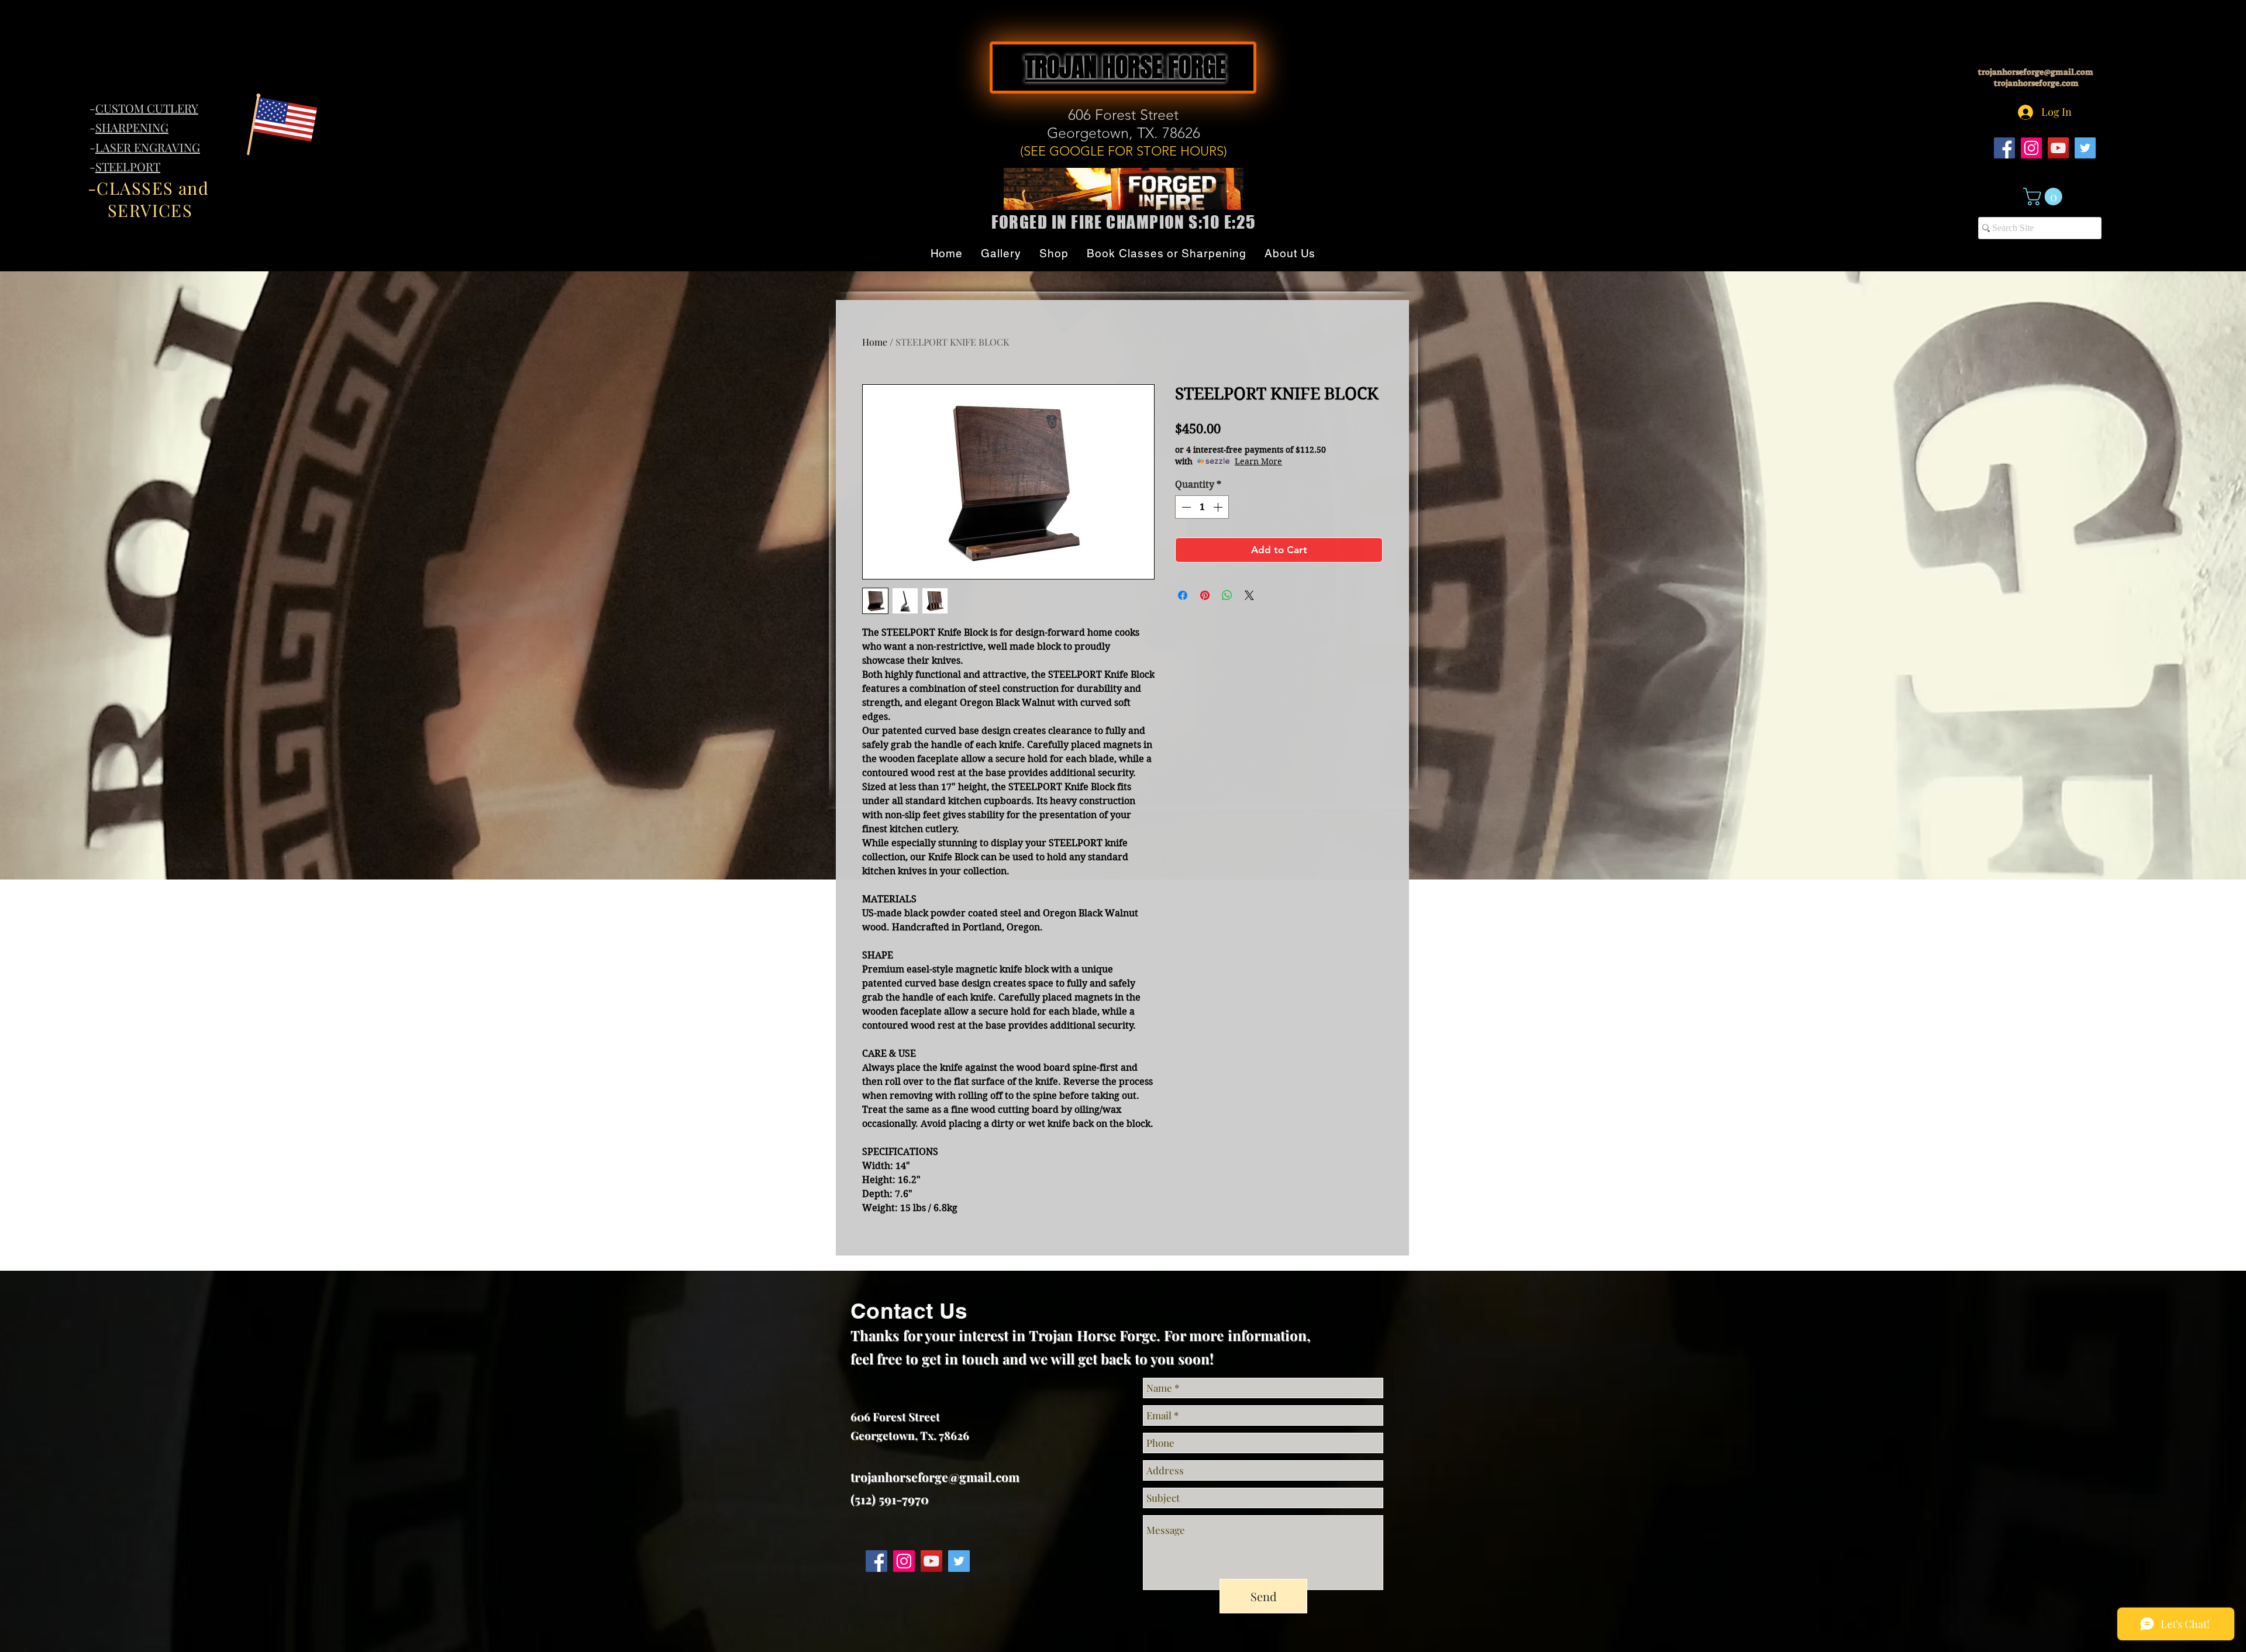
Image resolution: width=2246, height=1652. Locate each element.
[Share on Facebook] (1183, 595)
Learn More (1258, 461)
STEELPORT (128, 166)
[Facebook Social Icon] (2004, 148)
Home (875, 342)
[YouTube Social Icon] (2058, 148)
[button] (2045, 196)
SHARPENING (132, 127)
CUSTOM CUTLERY (147, 108)
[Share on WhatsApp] (1227, 595)
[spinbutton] (1202, 507)
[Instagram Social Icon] (2031, 148)
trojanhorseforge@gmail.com (2036, 72)
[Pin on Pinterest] (1205, 595)
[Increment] (1219, 507)
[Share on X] (1249, 595)
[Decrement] (1185, 507)
